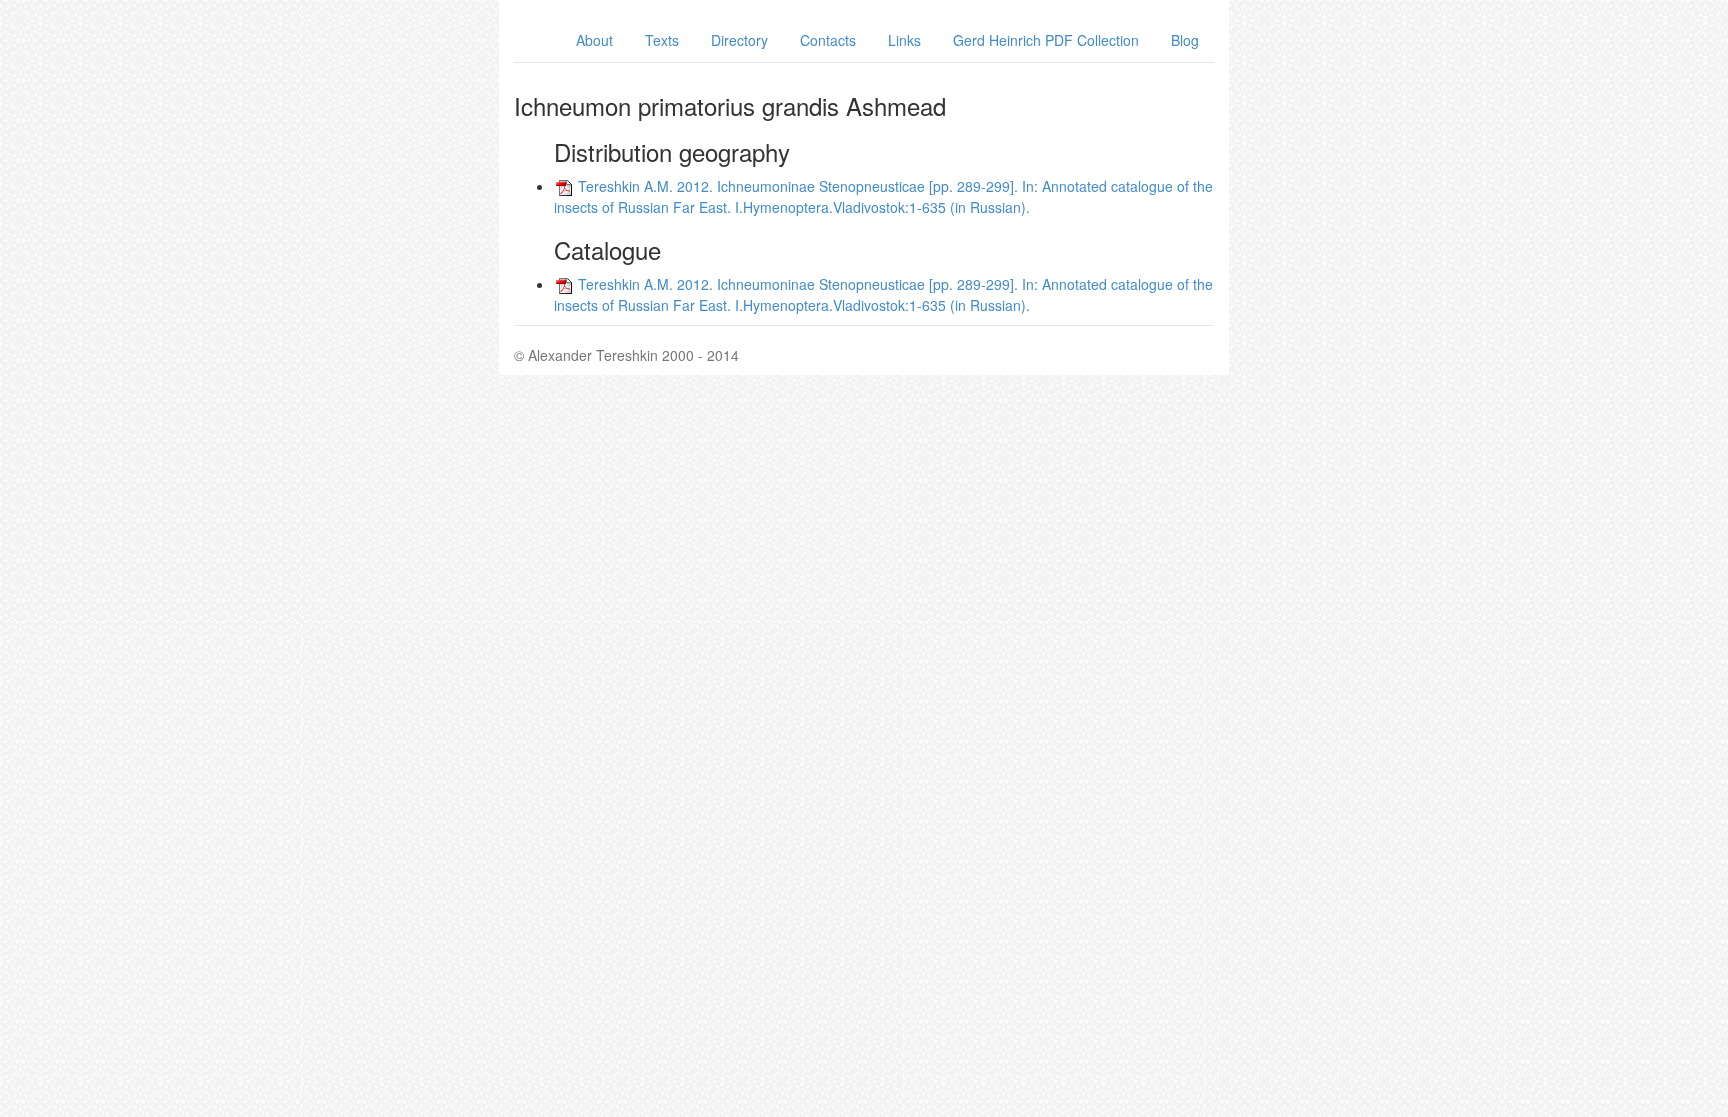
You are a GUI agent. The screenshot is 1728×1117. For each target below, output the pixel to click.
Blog (1185, 40)
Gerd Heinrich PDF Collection (1046, 40)
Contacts (828, 40)
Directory (739, 40)
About (594, 40)
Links (904, 40)
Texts (662, 40)
